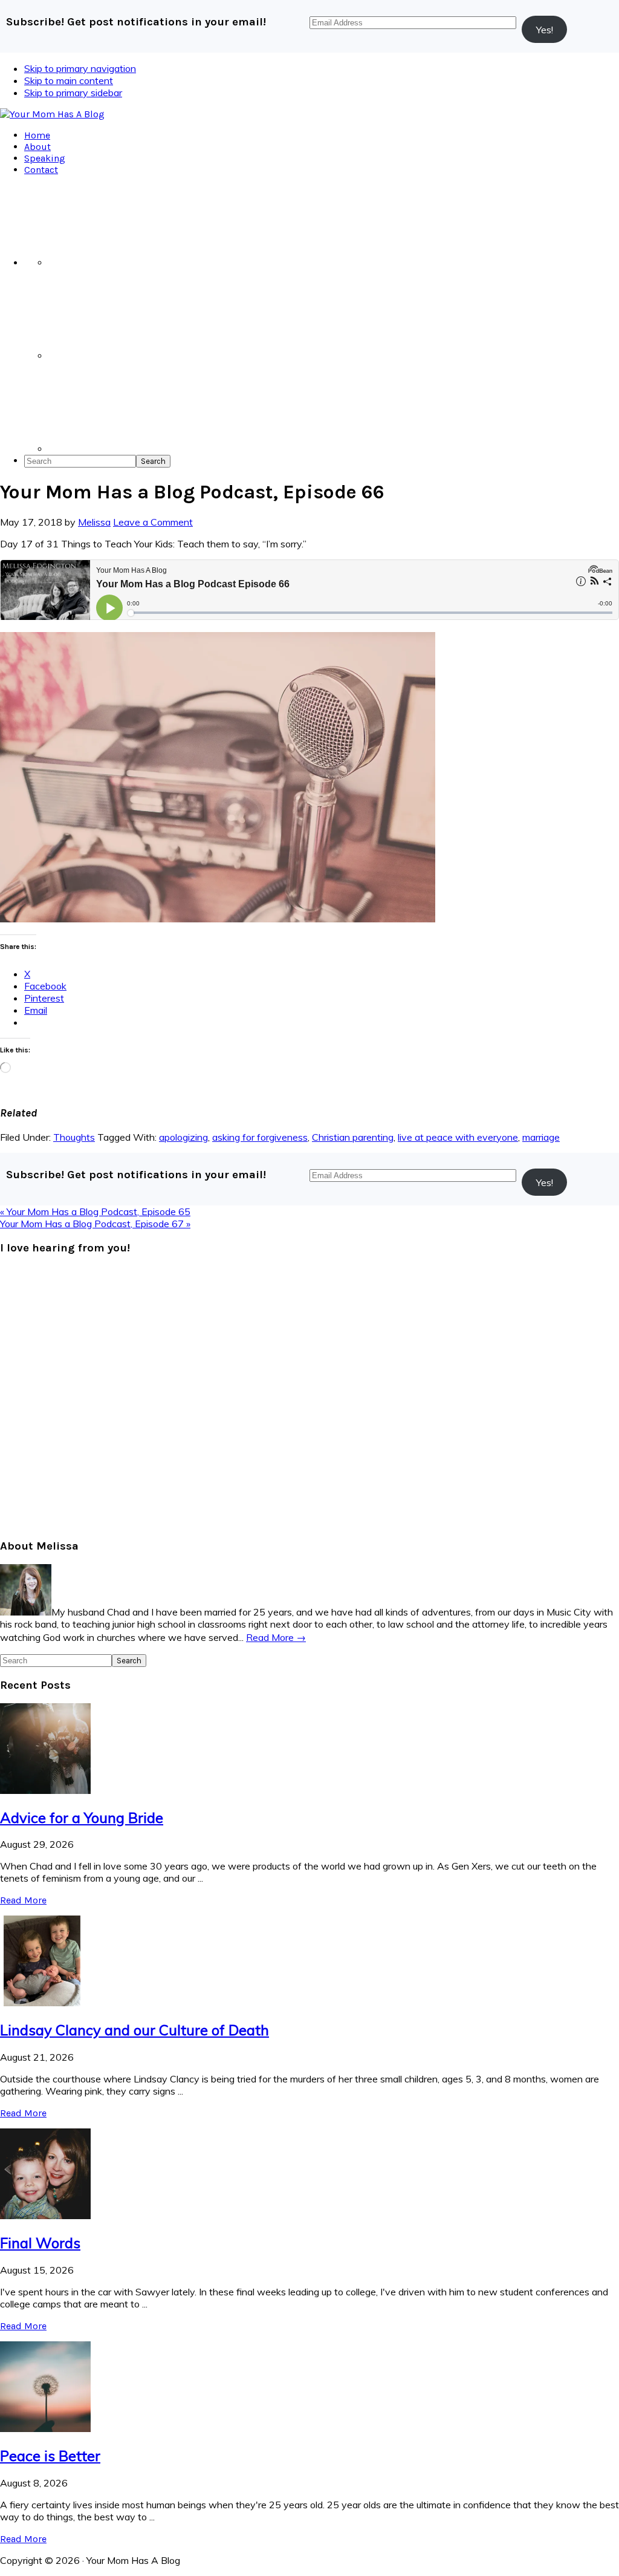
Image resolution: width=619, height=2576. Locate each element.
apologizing (183, 1137)
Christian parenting (353, 1137)
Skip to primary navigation (80, 68)
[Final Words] (45, 2216)
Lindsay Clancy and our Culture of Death (134, 2030)
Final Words (40, 2243)
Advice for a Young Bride (82, 1818)
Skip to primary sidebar (73, 93)
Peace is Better (50, 2456)
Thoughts (74, 1137)
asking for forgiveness (260, 1137)
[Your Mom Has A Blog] (52, 114)
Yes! (545, 30)
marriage (541, 1137)
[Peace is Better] (45, 2428)
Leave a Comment (153, 522)
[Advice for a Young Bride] (45, 1790)
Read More (23, 1900)
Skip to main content (69, 80)
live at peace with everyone (458, 1137)
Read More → (276, 1637)
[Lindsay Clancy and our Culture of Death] (45, 2003)
